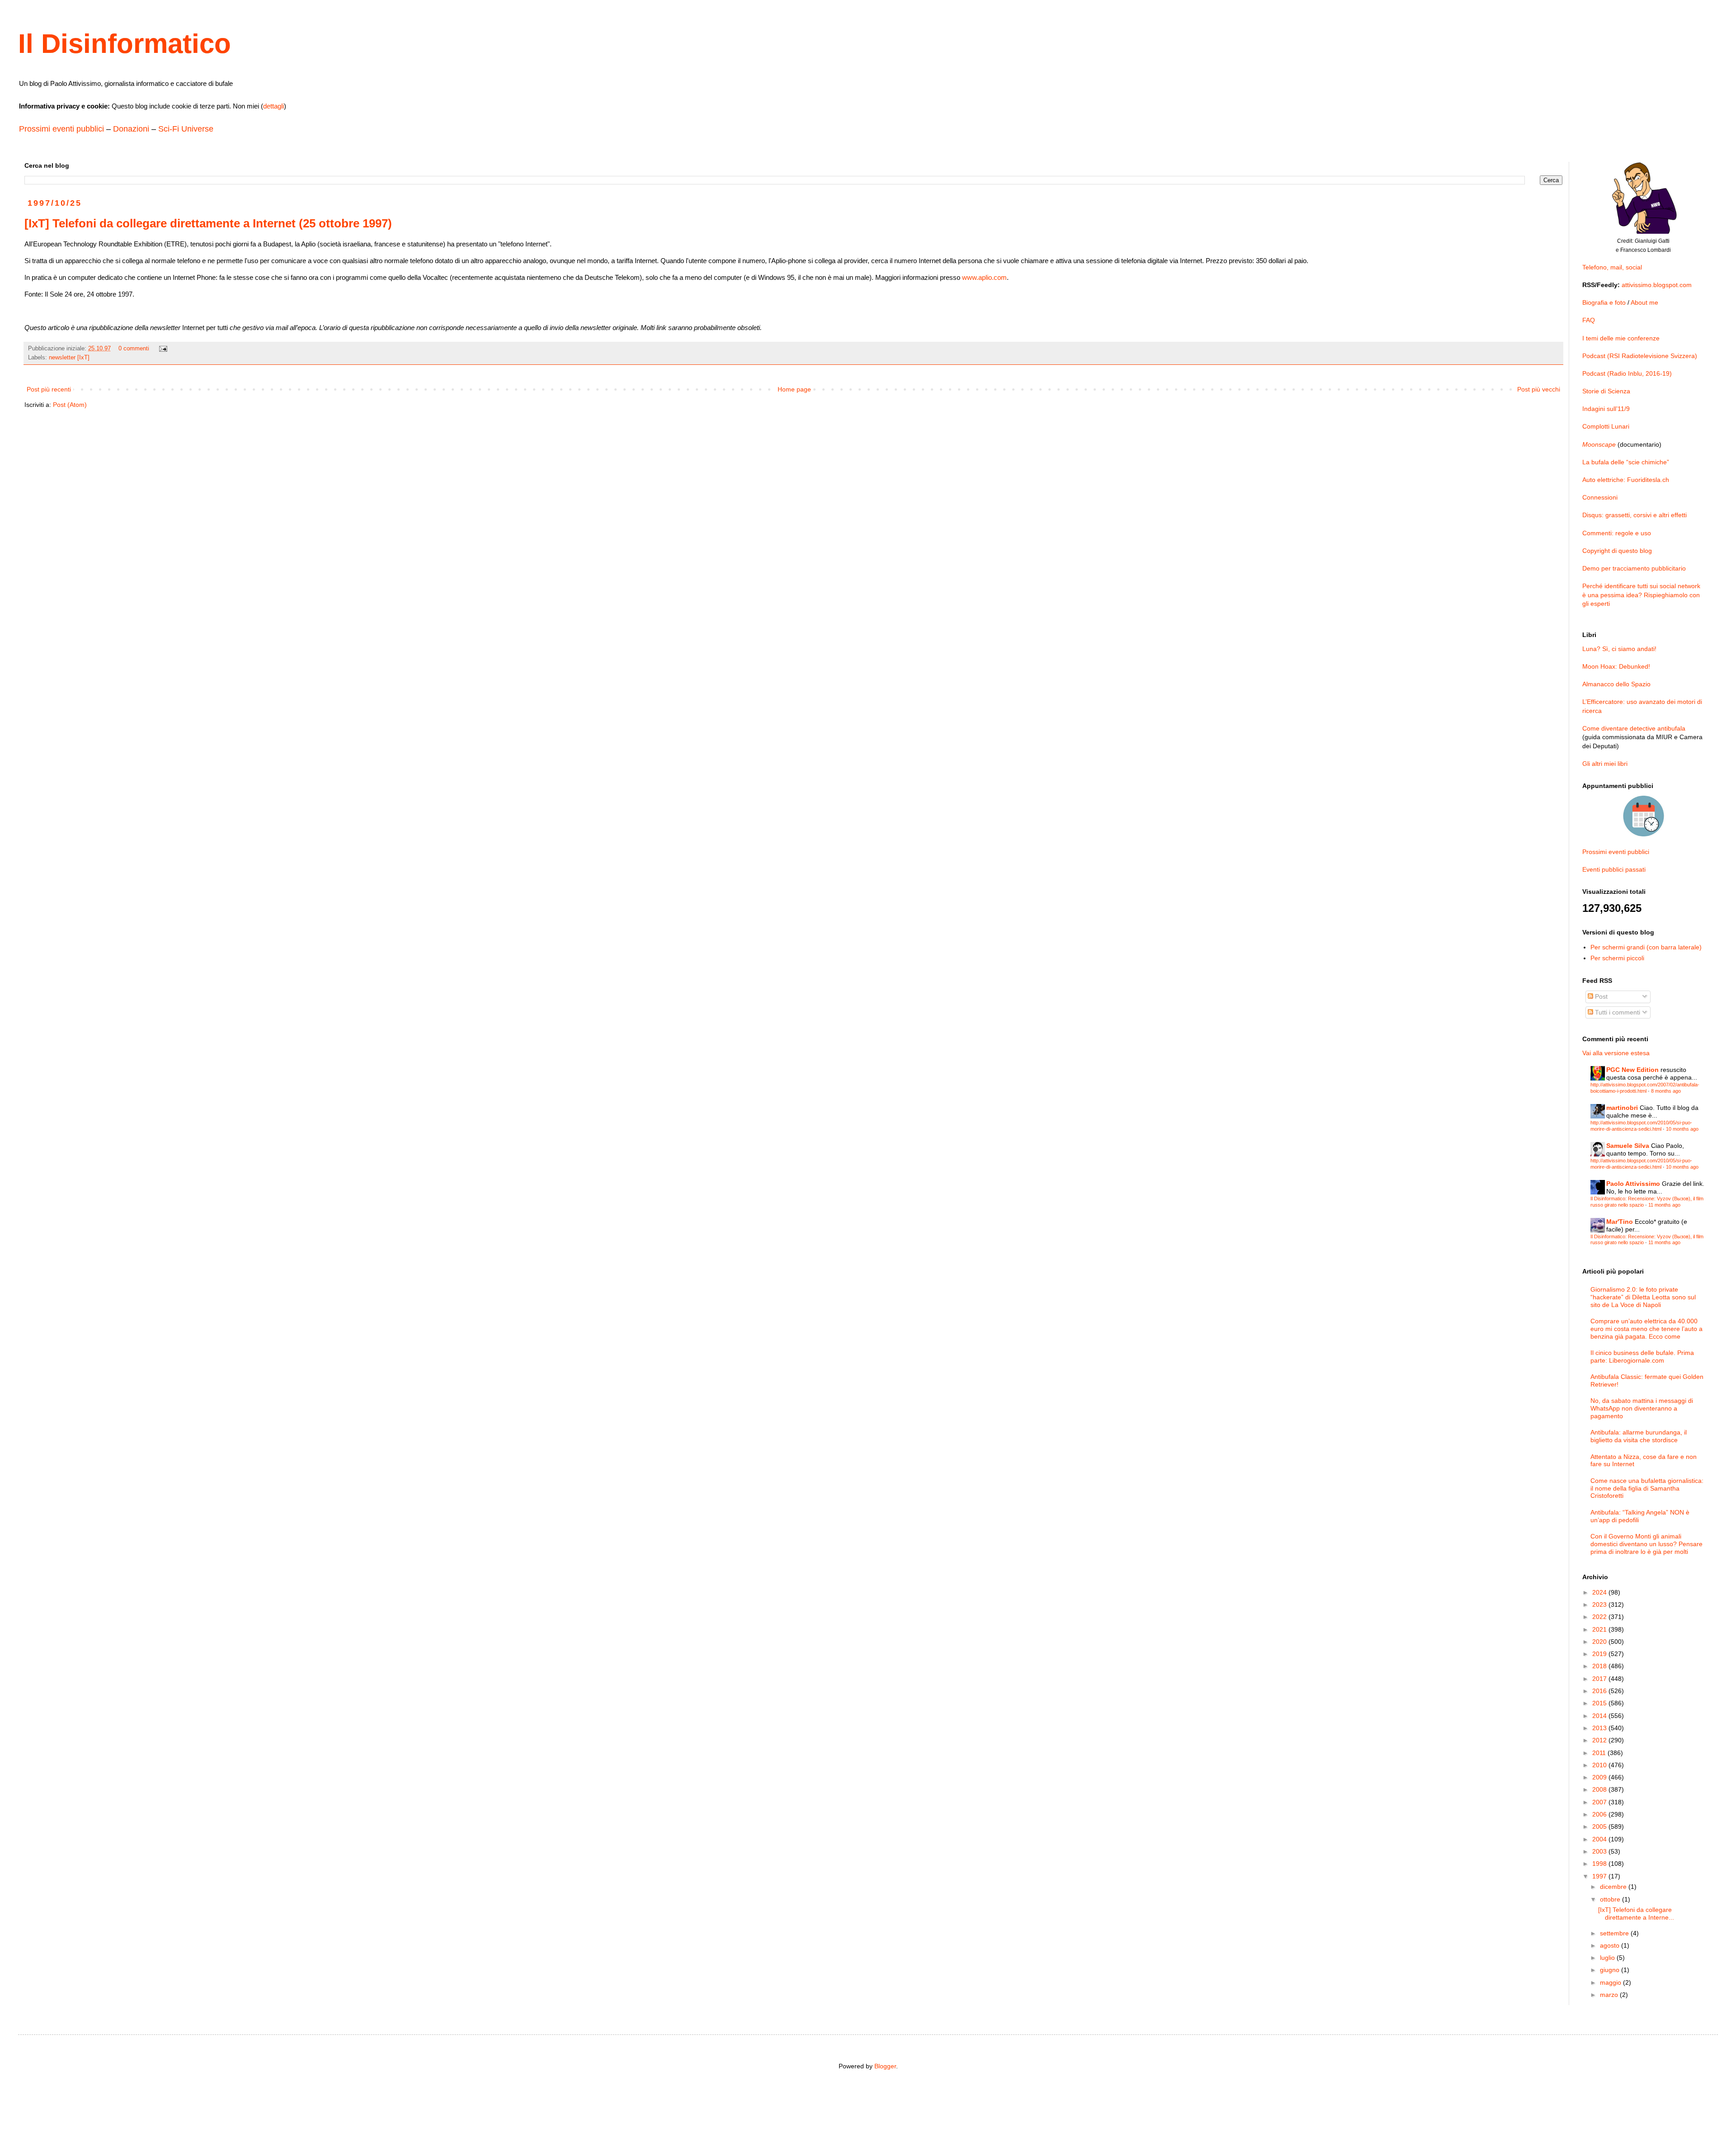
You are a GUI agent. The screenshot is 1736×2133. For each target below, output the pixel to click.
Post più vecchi (1539, 389)
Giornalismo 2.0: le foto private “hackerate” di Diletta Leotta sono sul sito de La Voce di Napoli (1643, 1297)
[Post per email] (163, 349)
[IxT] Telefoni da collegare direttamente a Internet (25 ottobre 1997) (208, 223)
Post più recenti (49, 389)
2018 (1600, 1666)
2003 (1600, 1851)
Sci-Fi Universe (186, 129)
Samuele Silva (1628, 1146)
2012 (1600, 1740)
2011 (1600, 1753)
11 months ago (1664, 1205)
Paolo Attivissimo (1633, 1184)
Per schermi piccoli (1617, 958)
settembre (1615, 1933)
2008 (1600, 1789)
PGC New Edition (1632, 1070)
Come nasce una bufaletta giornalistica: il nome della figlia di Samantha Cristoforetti (1647, 1488)
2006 (1600, 1814)
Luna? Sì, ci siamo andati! (1619, 649)
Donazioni (131, 129)
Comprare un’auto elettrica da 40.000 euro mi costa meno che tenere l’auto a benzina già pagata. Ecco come (1646, 1329)
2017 (1600, 1679)
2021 (1600, 1629)
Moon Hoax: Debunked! (1616, 666)
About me (1644, 302)
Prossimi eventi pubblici (61, 129)
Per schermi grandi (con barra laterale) (1646, 947)
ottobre (1611, 1899)
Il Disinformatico (125, 44)
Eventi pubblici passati (1614, 869)
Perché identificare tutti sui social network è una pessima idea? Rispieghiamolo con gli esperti (1641, 595)
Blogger (885, 2066)
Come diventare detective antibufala (1634, 728)
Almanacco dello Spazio (1616, 684)
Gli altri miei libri (1605, 764)
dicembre (1614, 1887)
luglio (1608, 1958)
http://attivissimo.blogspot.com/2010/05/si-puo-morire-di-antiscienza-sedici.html (1641, 1125)
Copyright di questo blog (1617, 551)
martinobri (1622, 1108)
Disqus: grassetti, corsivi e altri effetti (1635, 515)
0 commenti (134, 349)
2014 (1600, 1716)
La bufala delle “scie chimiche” (1626, 462)
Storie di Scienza (1606, 391)
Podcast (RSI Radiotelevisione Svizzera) (1640, 356)
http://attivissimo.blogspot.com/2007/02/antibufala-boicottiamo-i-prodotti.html (1645, 1088)
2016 (1600, 1691)
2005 (1600, 1826)
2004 (1600, 1839)
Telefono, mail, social (1612, 267)
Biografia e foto (1604, 302)
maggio (1611, 1982)
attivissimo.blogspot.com (1657, 285)
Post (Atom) (70, 405)
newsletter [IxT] (69, 358)
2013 (1600, 1728)
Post (1600, 996)
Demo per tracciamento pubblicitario (1634, 568)
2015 (1600, 1703)
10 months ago (1682, 1129)
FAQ (1589, 320)
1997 (1600, 1876)
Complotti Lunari (1606, 426)
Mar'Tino (1620, 1222)
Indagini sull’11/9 (1606, 409)
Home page (794, 389)
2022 (1600, 1617)
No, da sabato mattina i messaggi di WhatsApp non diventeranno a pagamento (1642, 1408)
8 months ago (1666, 1091)
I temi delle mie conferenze (1621, 338)
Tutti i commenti (1617, 1012)
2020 (1600, 1642)
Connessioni (1600, 497)
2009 (1600, 1777)
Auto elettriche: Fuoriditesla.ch (1626, 480)
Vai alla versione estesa (1616, 1053)
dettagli (274, 106)
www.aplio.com (984, 277)
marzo (1610, 1995)
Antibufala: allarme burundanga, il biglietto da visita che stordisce (1639, 1436)
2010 (1600, 1765)
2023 (1600, 1604)
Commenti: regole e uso (1617, 533)
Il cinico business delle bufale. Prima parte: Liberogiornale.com (1642, 1357)
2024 (1600, 1592)
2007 (1600, 1802)
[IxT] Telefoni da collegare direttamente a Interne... (1636, 1914)
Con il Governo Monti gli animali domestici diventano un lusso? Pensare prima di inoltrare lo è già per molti (1646, 1544)
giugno (1611, 1970)
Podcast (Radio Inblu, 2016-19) (1627, 373)
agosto (1611, 1945)
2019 (1600, 1654)
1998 (1600, 1864)
